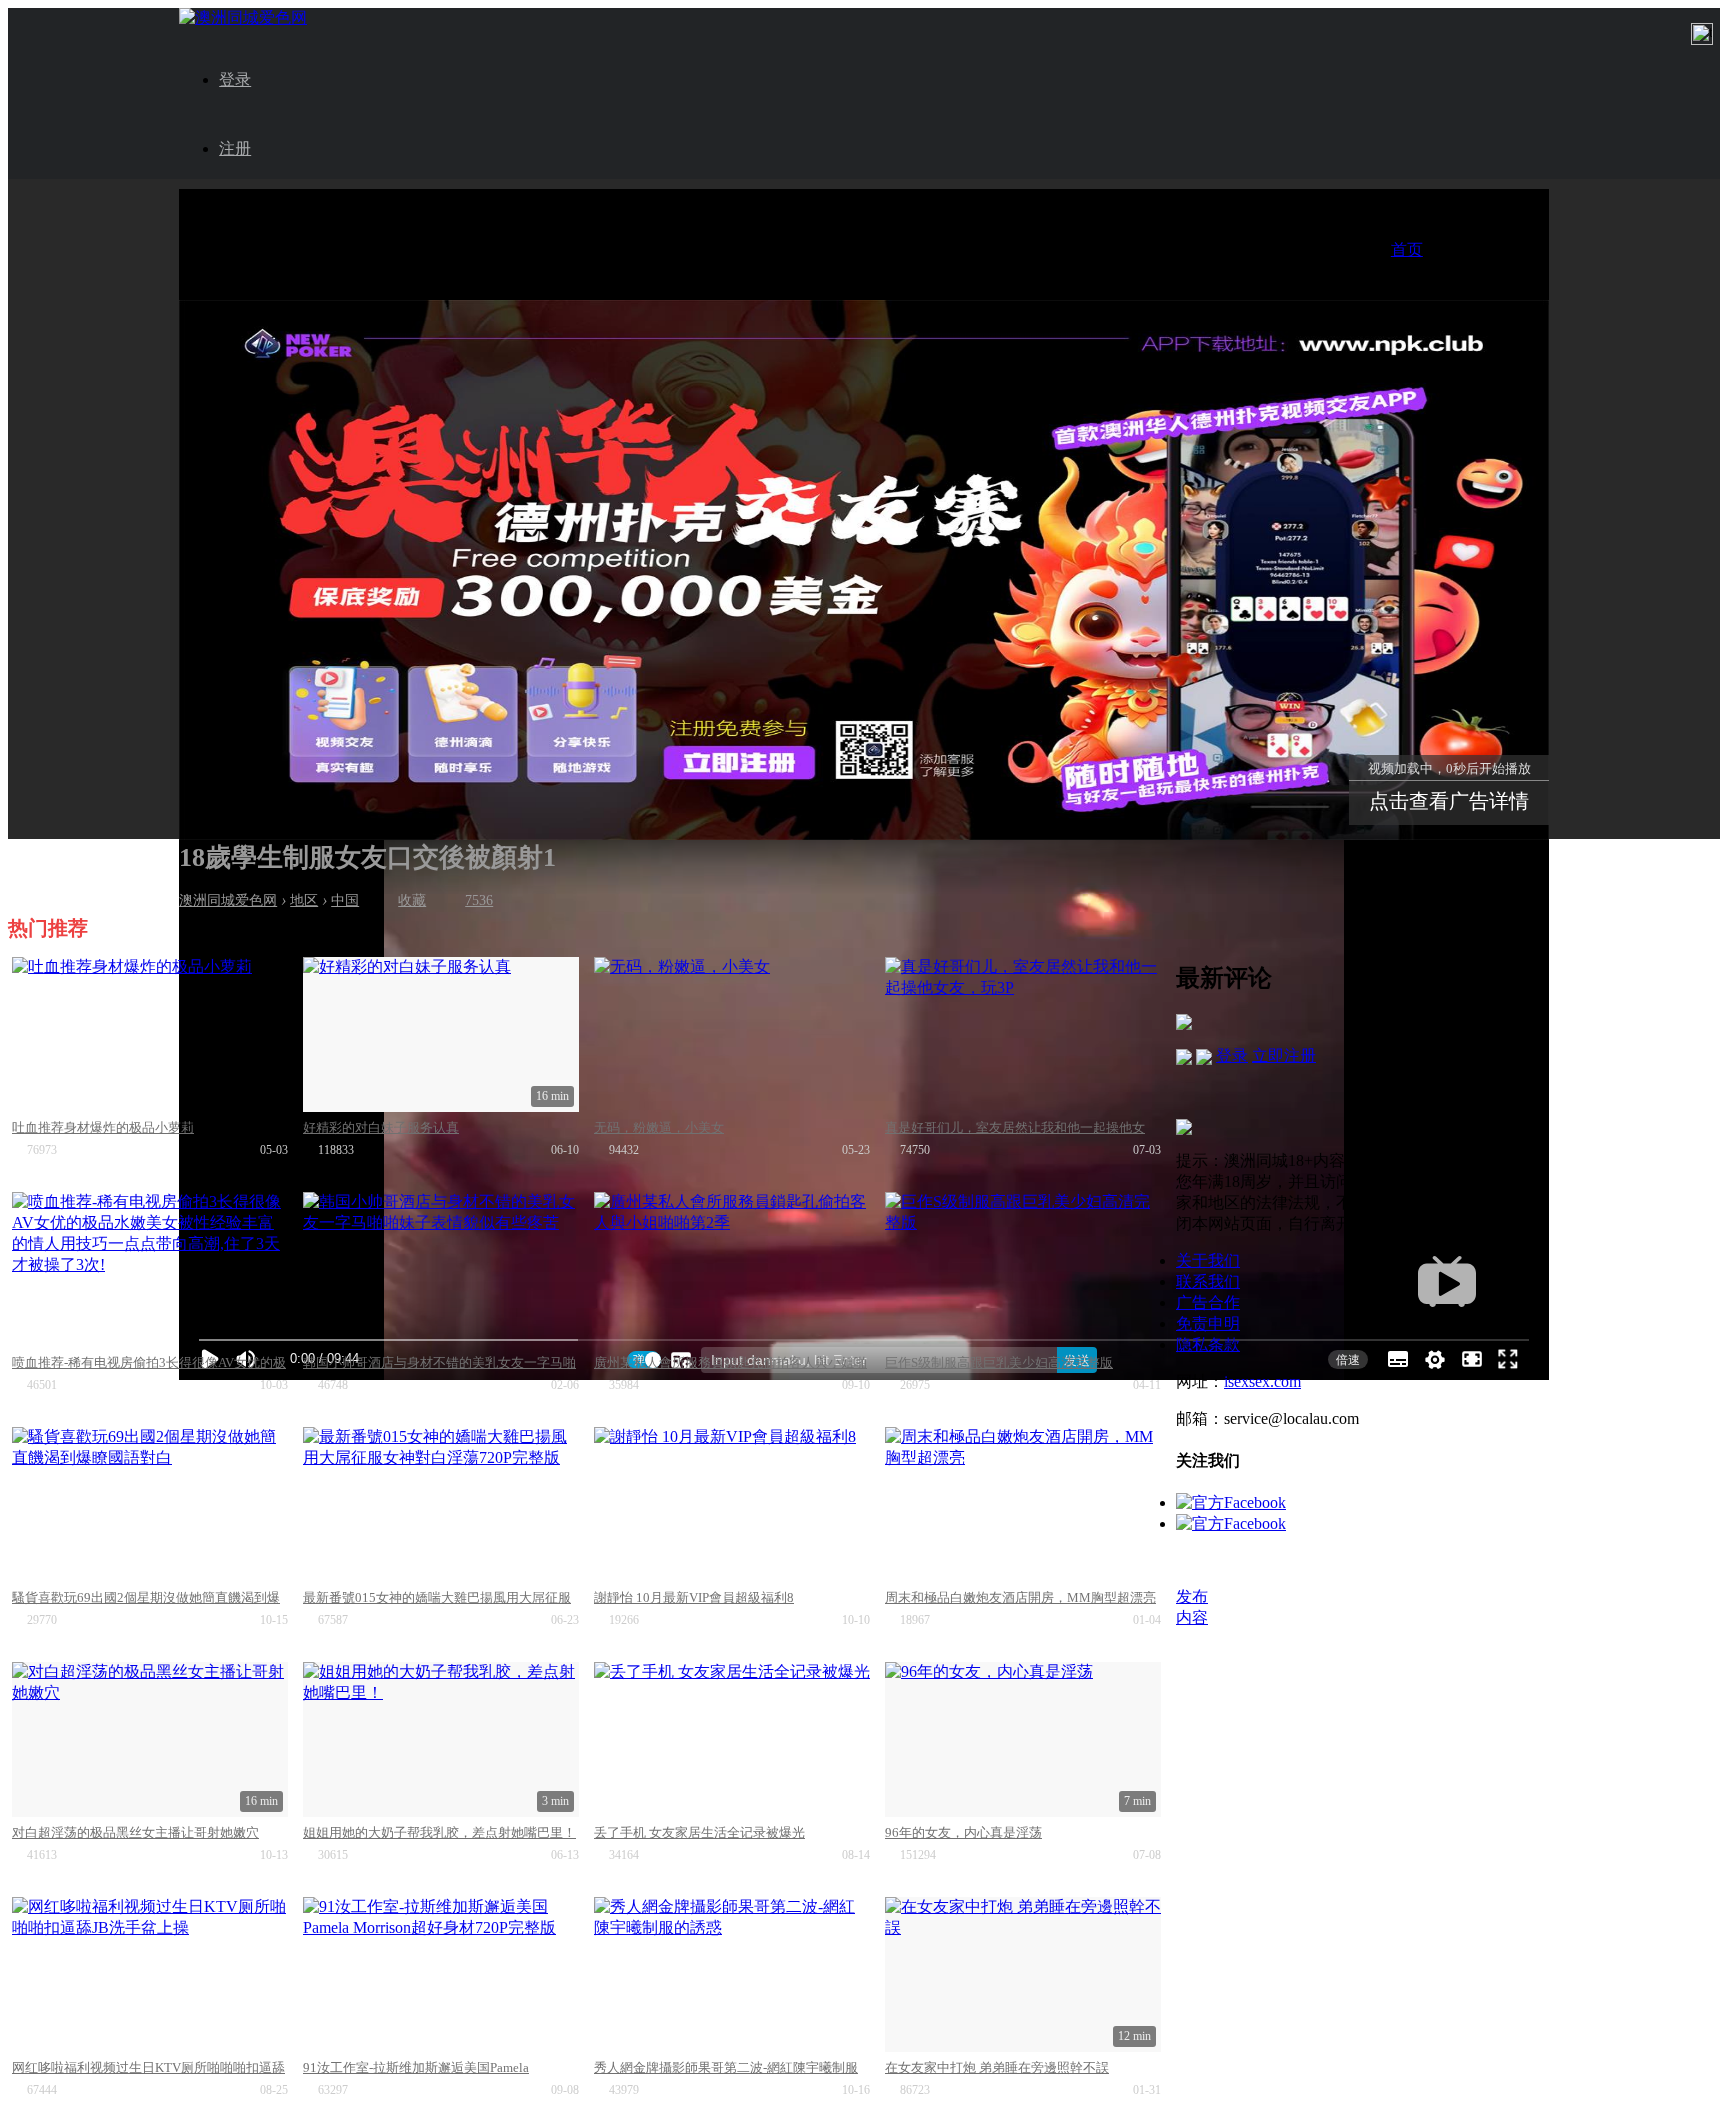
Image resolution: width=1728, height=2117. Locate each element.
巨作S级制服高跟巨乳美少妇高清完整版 (999, 1362)
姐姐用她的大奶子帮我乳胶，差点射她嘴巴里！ (439, 1832)
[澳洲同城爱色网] (243, 17)
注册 (235, 148)
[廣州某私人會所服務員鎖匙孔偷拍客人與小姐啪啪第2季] (732, 1269)
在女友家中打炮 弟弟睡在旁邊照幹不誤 (997, 2067)
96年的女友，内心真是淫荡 (963, 1832)
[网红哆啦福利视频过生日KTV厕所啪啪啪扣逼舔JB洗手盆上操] (150, 1974)
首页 (1407, 249)
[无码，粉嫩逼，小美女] (732, 1034)
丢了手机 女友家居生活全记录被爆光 (699, 1832)
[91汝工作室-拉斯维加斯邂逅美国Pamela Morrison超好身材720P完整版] (441, 1974)
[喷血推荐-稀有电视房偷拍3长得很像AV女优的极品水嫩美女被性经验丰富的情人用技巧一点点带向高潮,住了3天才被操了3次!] (150, 1269)
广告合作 (1208, 1302)
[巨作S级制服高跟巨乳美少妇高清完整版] (1023, 1269)
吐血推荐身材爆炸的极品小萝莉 (103, 1127)
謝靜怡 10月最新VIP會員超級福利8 (694, 1597)
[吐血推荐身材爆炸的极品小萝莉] (150, 1034)
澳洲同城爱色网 (228, 900)
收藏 (412, 900)
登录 (235, 79)
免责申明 (1208, 1323)
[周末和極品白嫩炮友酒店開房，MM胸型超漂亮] (1023, 1504)
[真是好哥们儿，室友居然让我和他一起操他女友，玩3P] (1023, 1034)
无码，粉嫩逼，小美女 (659, 1127)
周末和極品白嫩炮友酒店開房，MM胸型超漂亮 (1020, 1597)
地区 (304, 900)
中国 (345, 900)
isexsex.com (1262, 1381)
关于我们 (1208, 1260)
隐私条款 (1208, 1344)
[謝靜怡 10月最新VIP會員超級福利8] (732, 1504)
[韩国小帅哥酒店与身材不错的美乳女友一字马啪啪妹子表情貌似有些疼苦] (441, 1269)
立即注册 (1284, 1055)
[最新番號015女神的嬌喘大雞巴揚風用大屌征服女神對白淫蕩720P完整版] (441, 1504)
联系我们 (1208, 1281)
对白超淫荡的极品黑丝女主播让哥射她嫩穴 (135, 1832)
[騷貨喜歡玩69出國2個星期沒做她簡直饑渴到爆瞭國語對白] (150, 1504)
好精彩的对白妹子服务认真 (381, 1127)
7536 (479, 900)
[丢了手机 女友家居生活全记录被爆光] (732, 1739)
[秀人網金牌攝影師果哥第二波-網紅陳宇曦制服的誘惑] (732, 1974)
